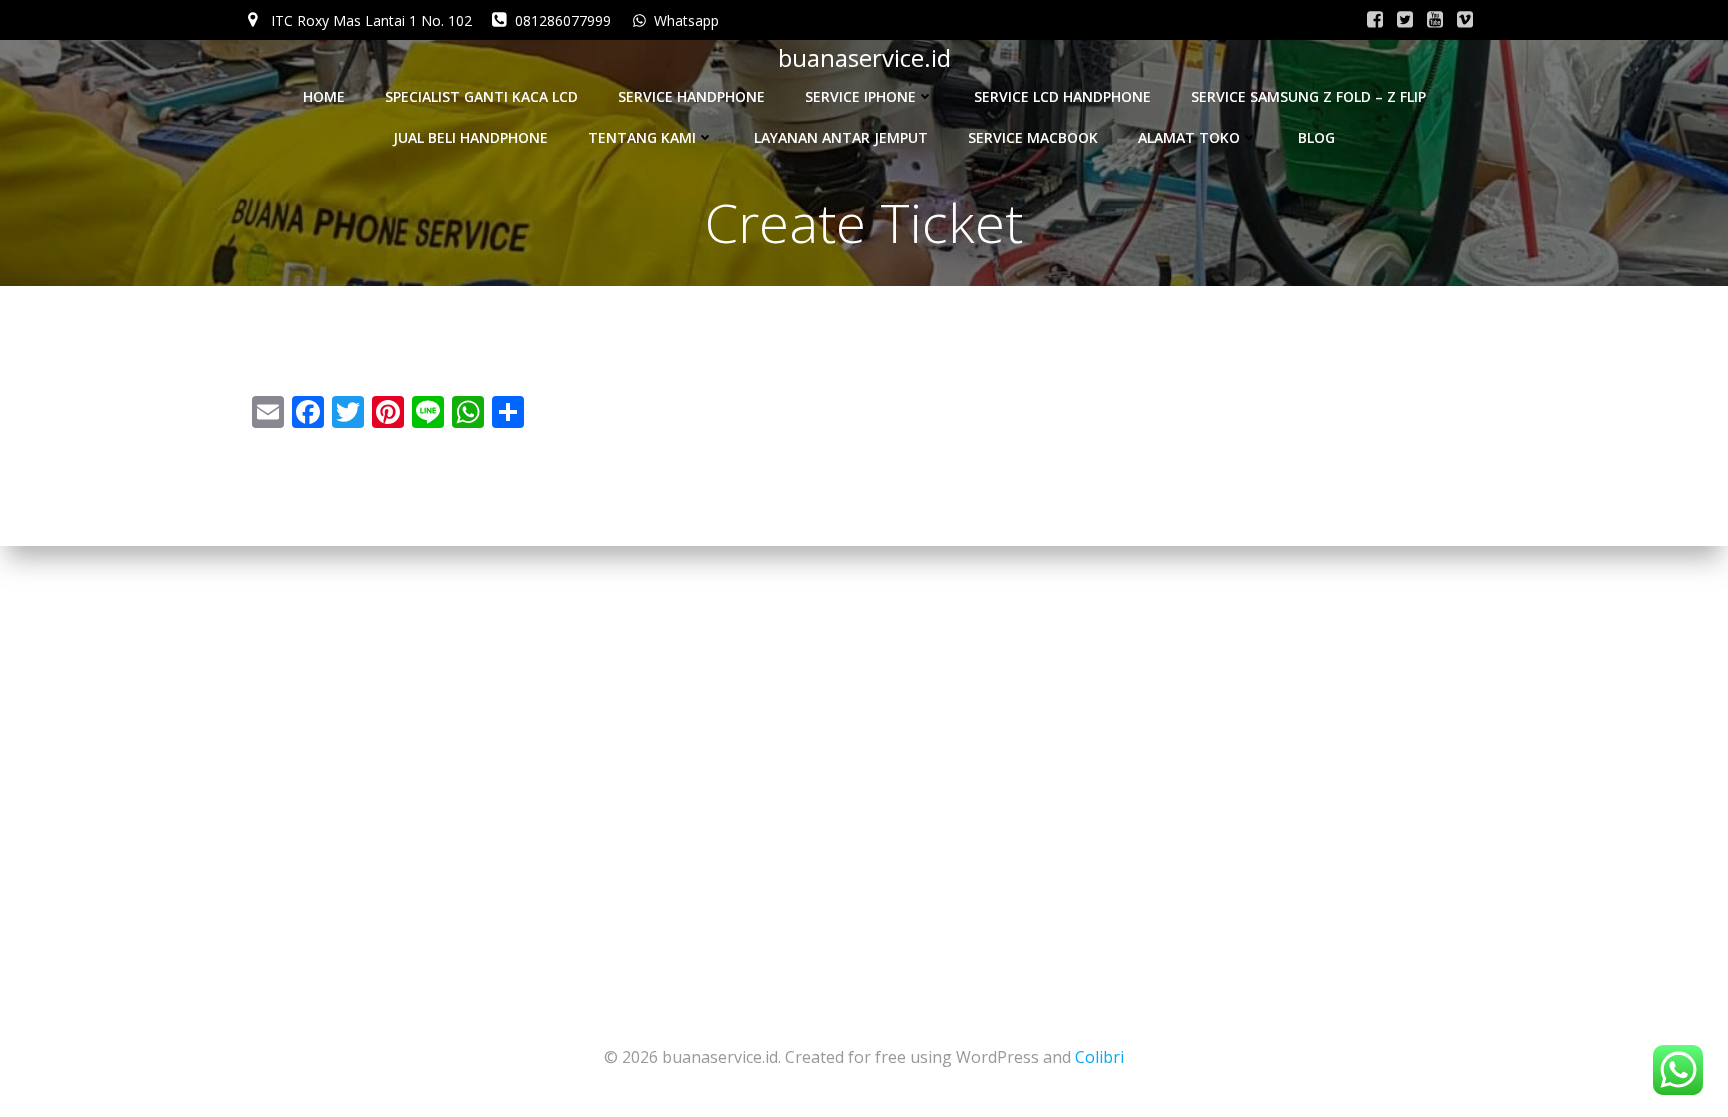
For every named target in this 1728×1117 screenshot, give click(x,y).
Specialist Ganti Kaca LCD (481, 96)
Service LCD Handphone (1062, 96)
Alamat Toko (1189, 137)
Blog (1316, 137)
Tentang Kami (642, 137)
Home (324, 96)
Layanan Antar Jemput (841, 137)
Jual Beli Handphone (470, 137)
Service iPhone (860, 96)
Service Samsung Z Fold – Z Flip (1308, 96)
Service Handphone (691, 96)
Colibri (1099, 1057)
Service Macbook (1033, 137)
